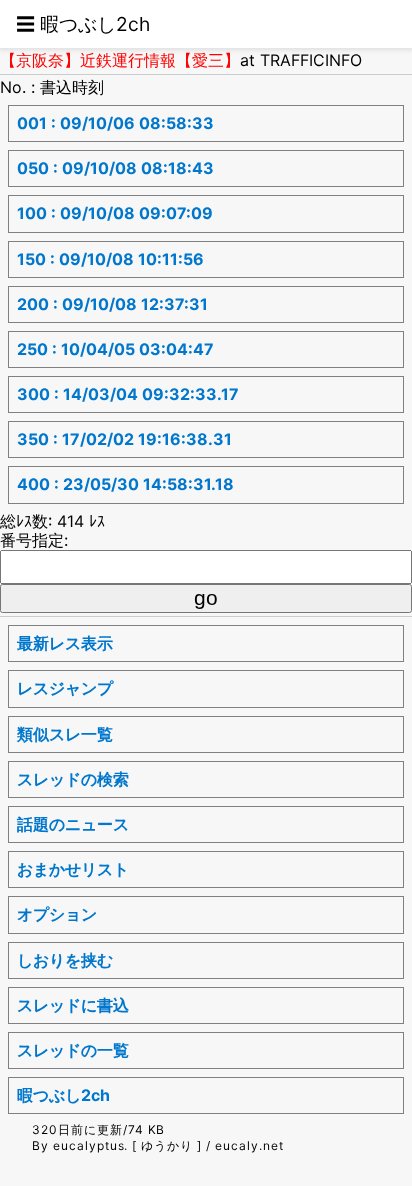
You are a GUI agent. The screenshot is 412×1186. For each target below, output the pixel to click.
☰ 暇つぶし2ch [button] (83, 24)
